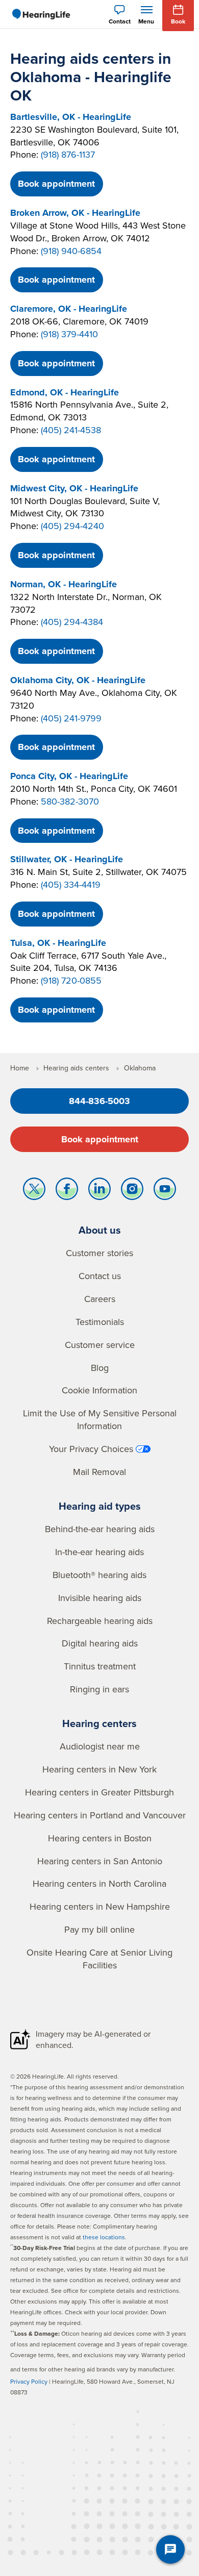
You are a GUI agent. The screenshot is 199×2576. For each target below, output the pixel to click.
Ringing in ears (99, 1689)
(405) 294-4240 (72, 526)
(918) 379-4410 (69, 334)
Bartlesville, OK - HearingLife (71, 117)
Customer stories (99, 1253)
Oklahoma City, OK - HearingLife (78, 680)
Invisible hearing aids (100, 1598)
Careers (100, 1299)
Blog (100, 1368)
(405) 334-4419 (71, 884)
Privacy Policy (29, 2381)
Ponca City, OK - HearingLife (69, 776)
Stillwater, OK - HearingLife (67, 859)
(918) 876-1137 (68, 154)
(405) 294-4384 (72, 622)
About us (100, 1230)
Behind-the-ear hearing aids (100, 1529)
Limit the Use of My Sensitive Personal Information (100, 1419)
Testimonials (100, 1322)
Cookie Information (99, 1390)
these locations (104, 2237)
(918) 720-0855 (71, 980)
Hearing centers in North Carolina (99, 1883)
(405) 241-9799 (71, 718)
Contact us (100, 1276)
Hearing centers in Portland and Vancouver (100, 1815)
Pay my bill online (99, 1929)
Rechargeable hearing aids (100, 1621)
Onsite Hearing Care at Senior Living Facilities (99, 1959)
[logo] (41, 14)
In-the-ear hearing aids (99, 1552)
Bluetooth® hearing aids (99, 1575)
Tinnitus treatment (100, 1666)
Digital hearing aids (100, 1643)
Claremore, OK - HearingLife (69, 309)
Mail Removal (99, 1472)
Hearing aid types (100, 1506)
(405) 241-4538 (71, 430)
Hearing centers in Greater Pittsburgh (99, 1792)
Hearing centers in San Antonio (100, 1861)
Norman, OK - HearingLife (64, 584)
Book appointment (56, 184)
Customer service (100, 1345)
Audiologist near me (100, 1746)
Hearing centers (99, 1723)
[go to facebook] (67, 1191)
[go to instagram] (132, 1191)
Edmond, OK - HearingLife (65, 392)
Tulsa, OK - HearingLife (58, 943)
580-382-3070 (70, 801)
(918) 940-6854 (71, 251)
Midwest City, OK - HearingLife (74, 488)
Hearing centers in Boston (100, 1838)
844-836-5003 (99, 1101)
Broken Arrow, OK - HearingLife (75, 213)
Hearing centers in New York (99, 1769)
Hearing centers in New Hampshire (100, 1906)
